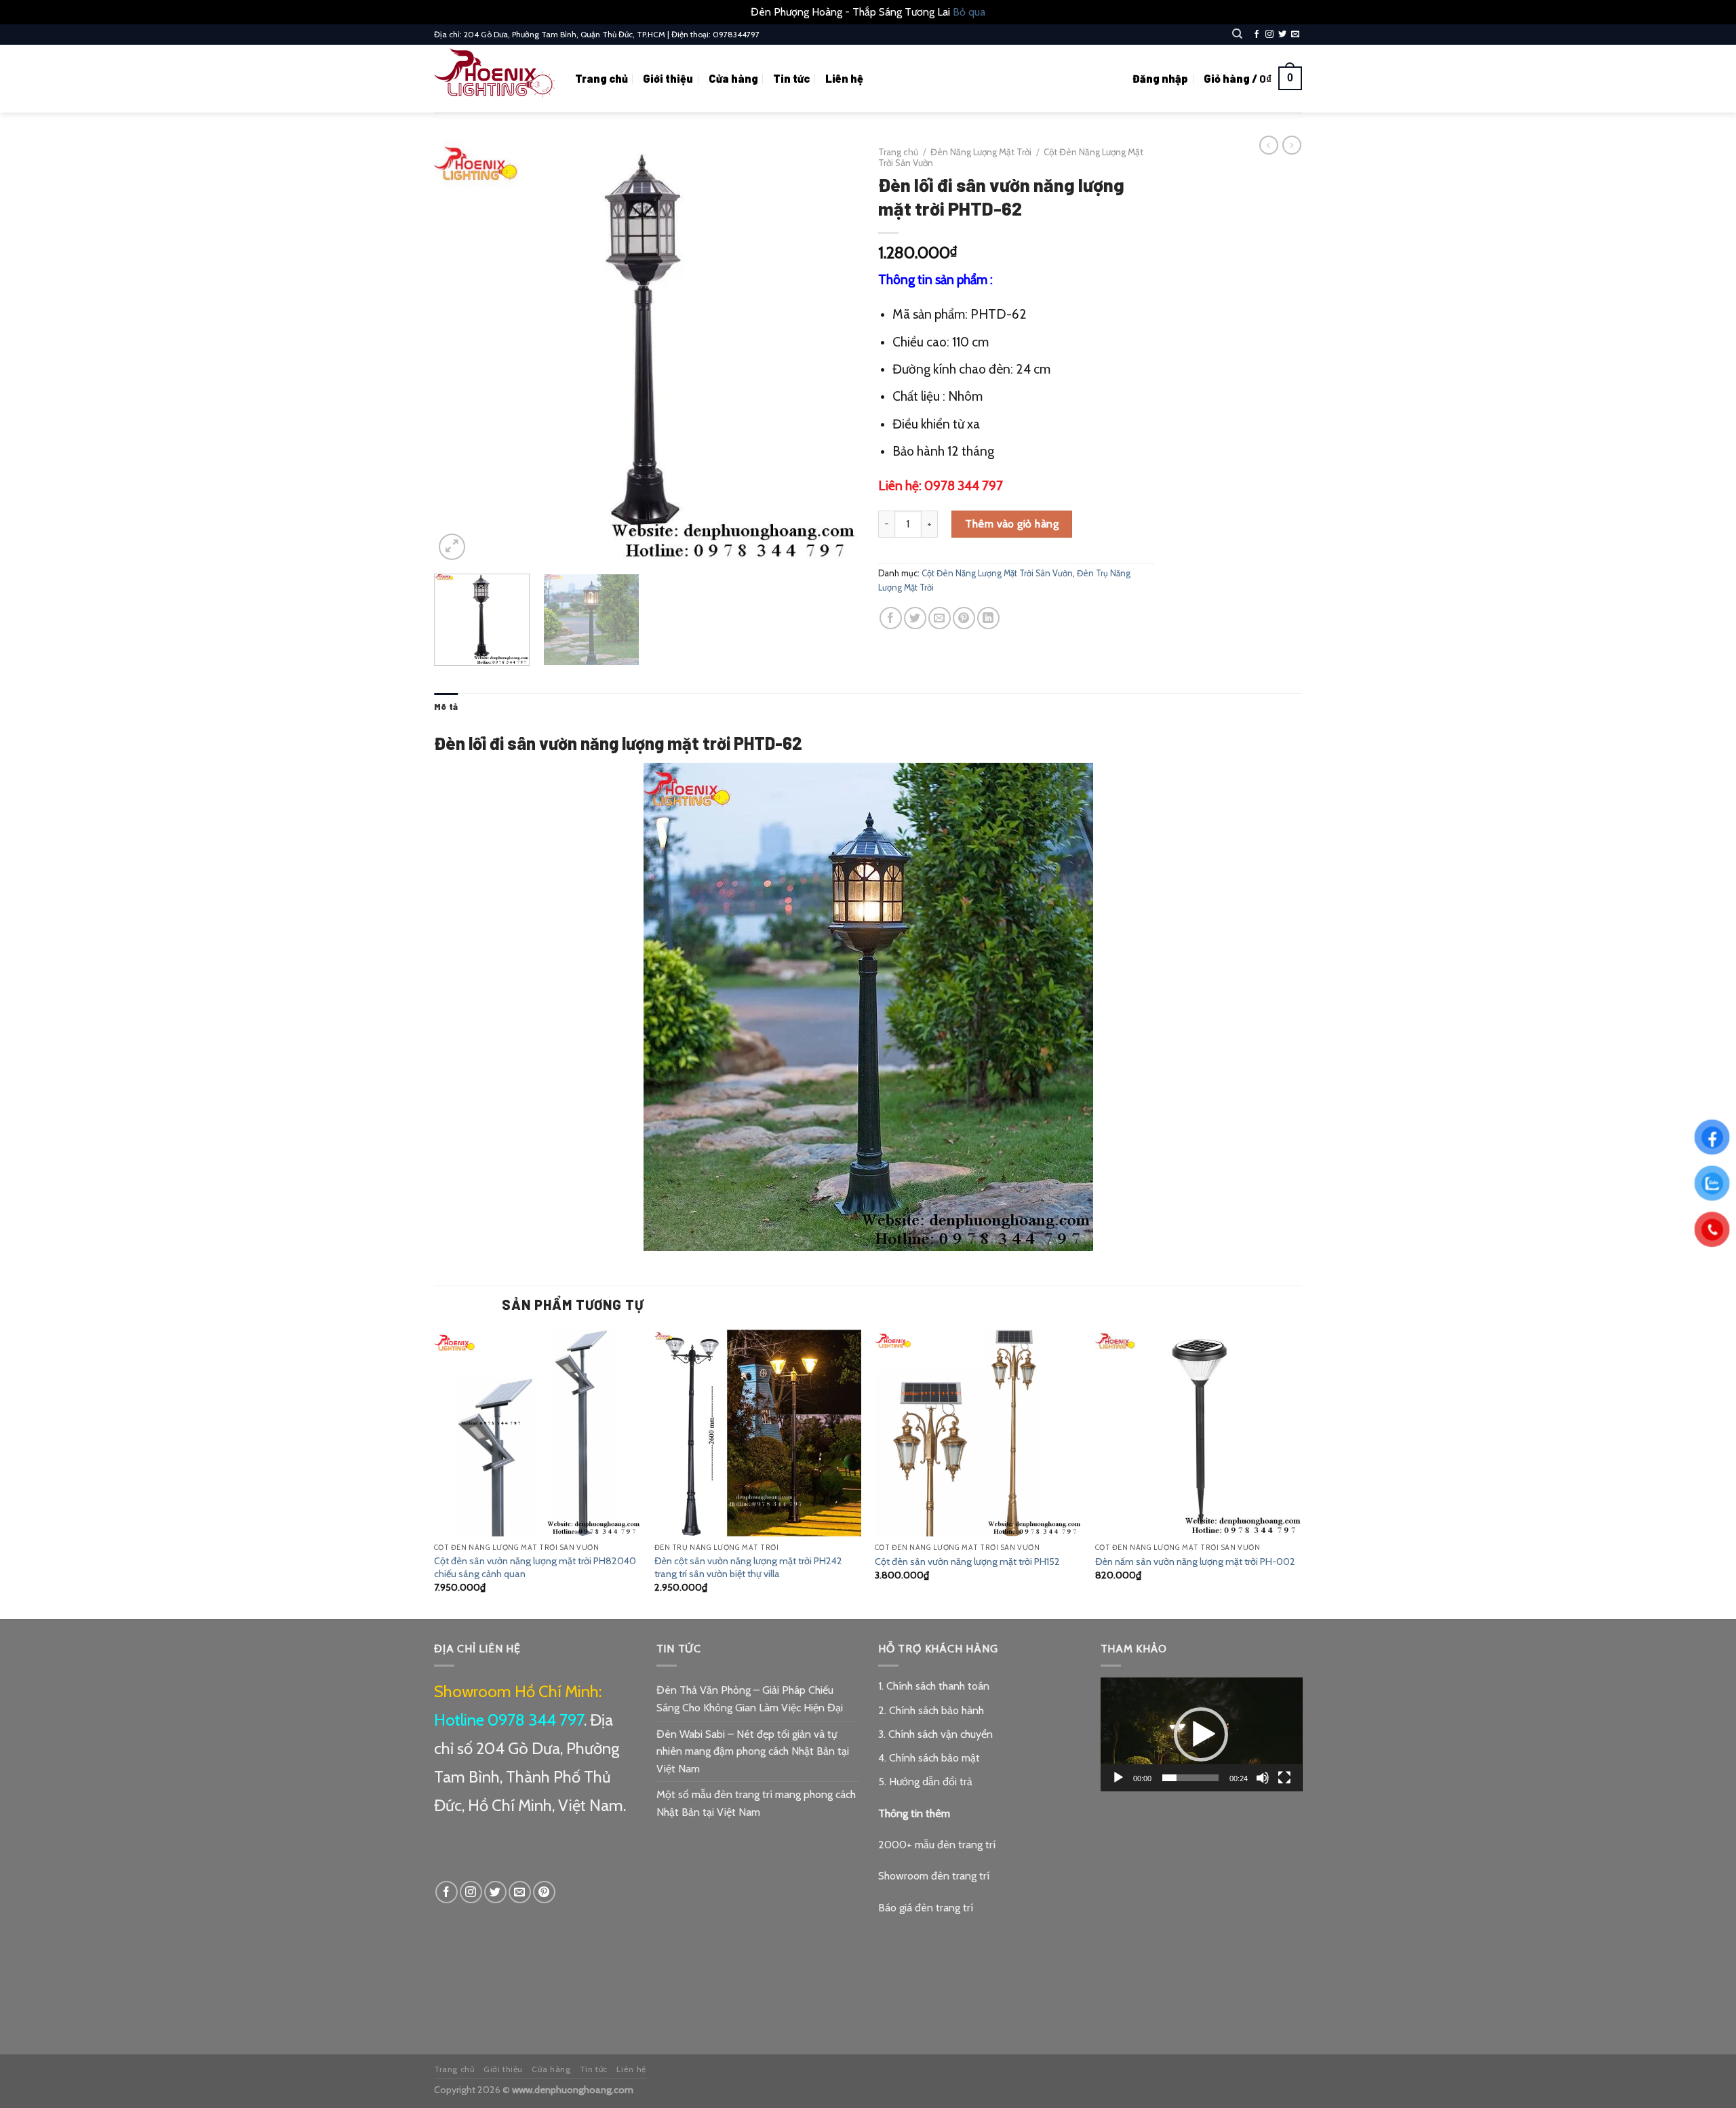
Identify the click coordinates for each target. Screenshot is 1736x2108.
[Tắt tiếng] (1263, 1778)
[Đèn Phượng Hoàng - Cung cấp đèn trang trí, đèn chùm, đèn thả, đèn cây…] (494, 78)
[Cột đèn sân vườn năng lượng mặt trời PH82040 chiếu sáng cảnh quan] (537, 1433)
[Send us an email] (1295, 35)
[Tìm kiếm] (1237, 34)
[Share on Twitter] (915, 618)
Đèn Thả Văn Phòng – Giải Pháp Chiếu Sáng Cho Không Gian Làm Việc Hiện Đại (750, 1699)
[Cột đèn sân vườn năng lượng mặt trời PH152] (978, 1433)
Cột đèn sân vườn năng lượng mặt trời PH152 (967, 1562)
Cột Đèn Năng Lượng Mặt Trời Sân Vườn (997, 573)
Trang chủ (601, 78)
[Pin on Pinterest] (964, 618)
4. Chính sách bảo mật (929, 1758)
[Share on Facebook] (891, 618)
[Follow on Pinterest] (544, 1892)
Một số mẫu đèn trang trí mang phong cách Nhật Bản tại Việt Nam (756, 1803)
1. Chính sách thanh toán (934, 1686)
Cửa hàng (733, 78)
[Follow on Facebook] (1257, 35)
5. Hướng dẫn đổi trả (925, 1782)
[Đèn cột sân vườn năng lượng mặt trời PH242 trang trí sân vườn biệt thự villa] (758, 1433)
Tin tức (791, 78)
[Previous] (460, 352)
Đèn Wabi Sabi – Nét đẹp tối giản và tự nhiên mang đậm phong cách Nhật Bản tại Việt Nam (753, 1751)
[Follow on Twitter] (1282, 35)
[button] (1201, 1734)
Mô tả (446, 707)
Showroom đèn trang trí (934, 1876)
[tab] (446, 707)
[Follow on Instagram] (1269, 35)
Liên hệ (844, 78)
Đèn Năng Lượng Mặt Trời (981, 152)
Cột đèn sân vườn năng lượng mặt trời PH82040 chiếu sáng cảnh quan (535, 1567)
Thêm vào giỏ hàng (1012, 524)
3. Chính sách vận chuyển (935, 1734)
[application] (1202, 1734)
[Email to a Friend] (940, 618)
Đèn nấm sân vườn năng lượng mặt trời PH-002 (1195, 1562)
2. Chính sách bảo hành (931, 1710)
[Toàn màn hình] (1284, 1778)
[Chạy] (1118, 1778)
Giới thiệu (668, 78)
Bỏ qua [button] (969, 12)
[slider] (1191, 1778)
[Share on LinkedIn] (988, 618)
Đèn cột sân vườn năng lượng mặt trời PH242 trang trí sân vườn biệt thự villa (748, 1567)
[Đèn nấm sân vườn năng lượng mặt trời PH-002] (1199, 1433)
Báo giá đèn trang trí (926, 1908)
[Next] (832, 352)
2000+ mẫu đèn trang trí (937, 1845)
